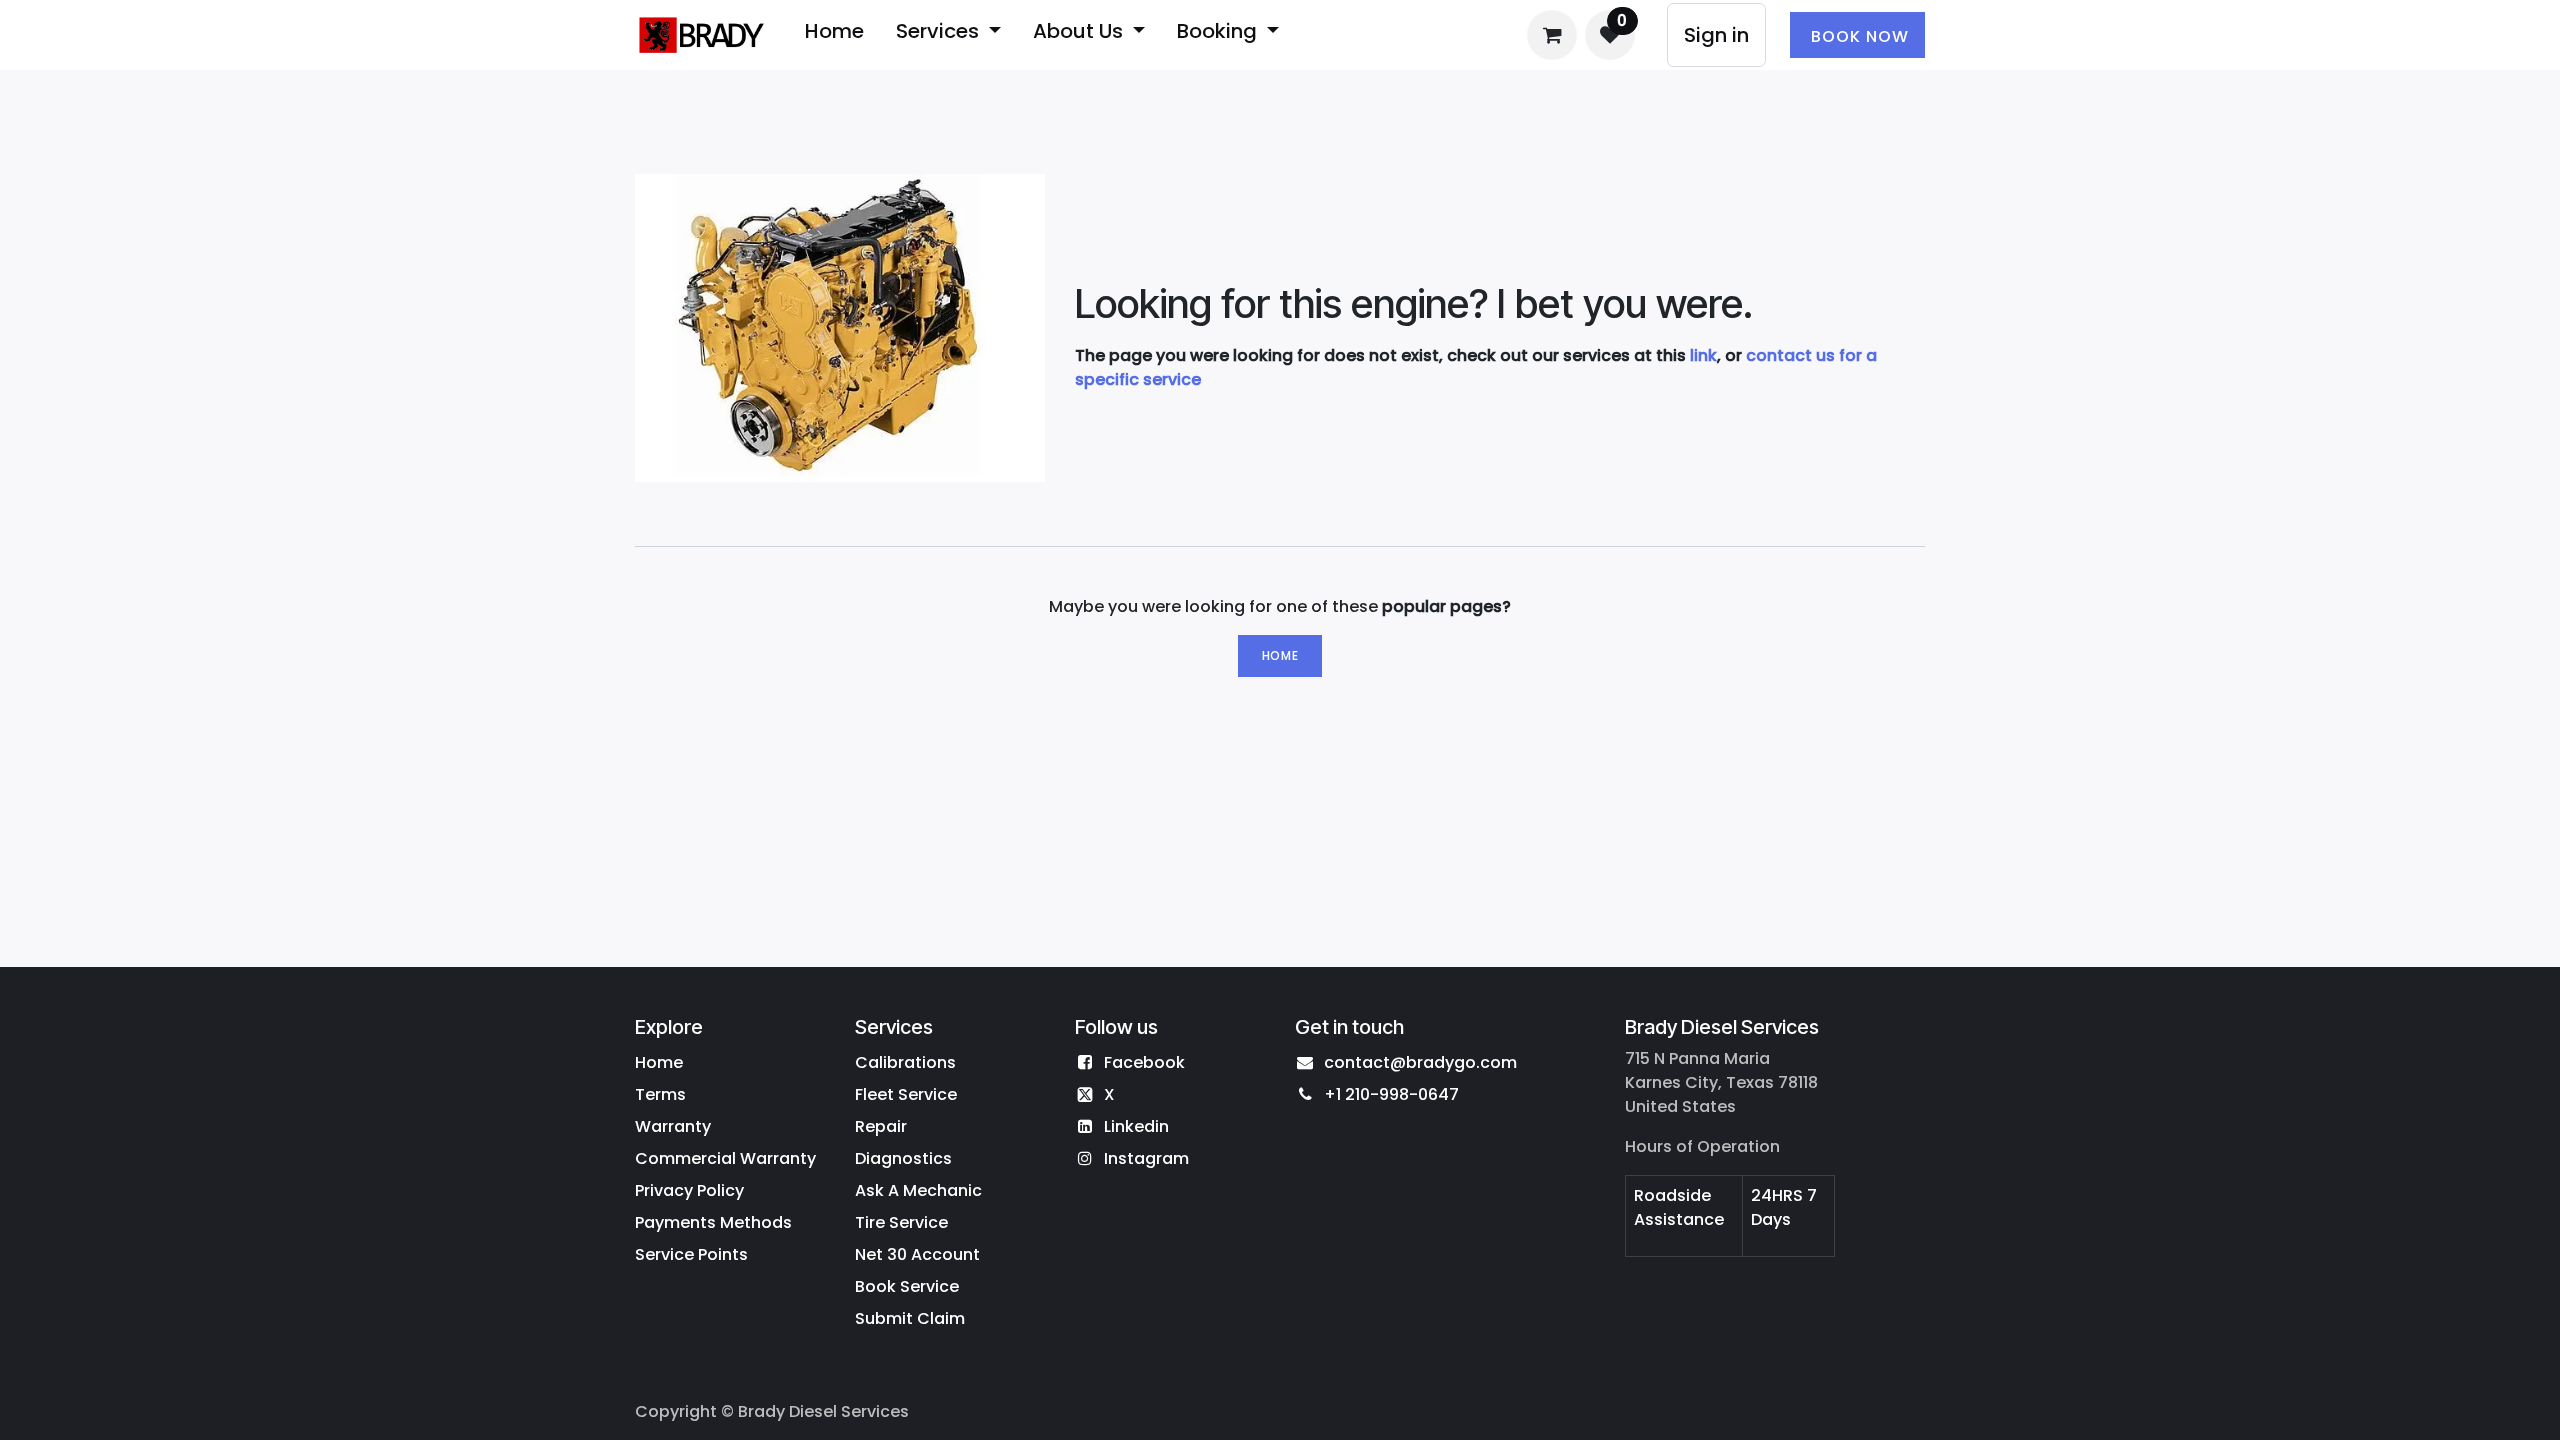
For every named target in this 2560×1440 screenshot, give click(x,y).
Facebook (1144, 1062)
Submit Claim (910, 1318)
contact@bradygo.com (1420, 1062)
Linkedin (1136, 1126)
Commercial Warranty (725, 1158)
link (1703, 355)
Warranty (673, 1126)
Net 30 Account (917, 1254)
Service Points (691, 1254)
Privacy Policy (689, 1190)
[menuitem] (834, 35)
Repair (881, 1126)
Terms (660, 1094)
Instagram (1146, 1158)
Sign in (1716, 35)
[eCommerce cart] (1552, 35)
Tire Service (901, 1222)
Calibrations (905, 1062)
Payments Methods (713, 1222)
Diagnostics (903, 1158)
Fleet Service (906, 1094)
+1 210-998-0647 (1391, 1094)
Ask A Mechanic (918, 1190)
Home (1280, 655)
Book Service (907, 1286)
